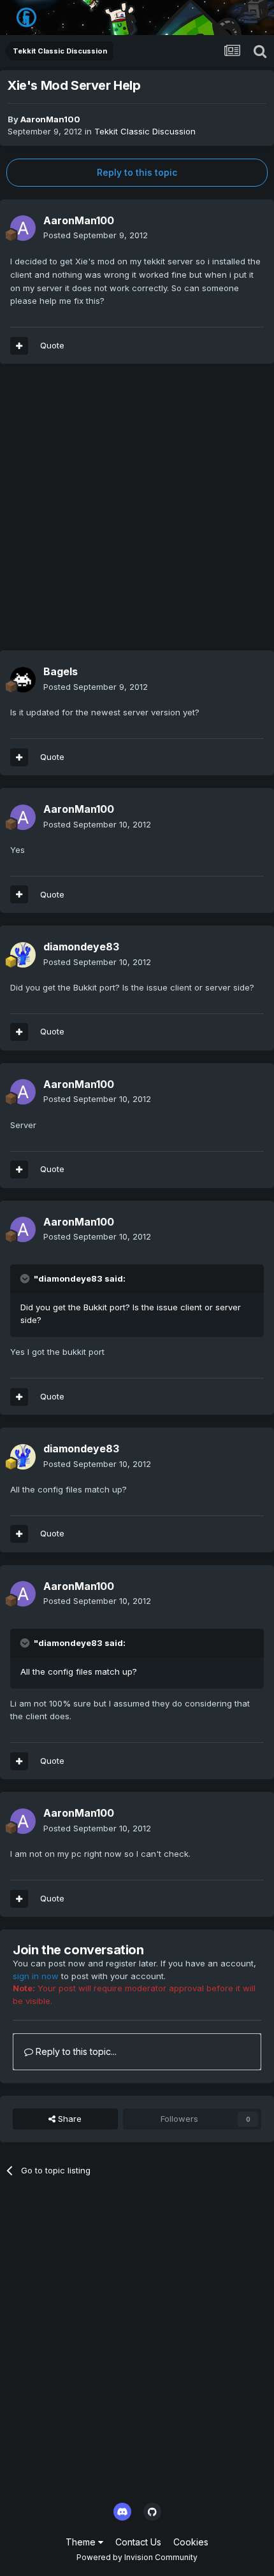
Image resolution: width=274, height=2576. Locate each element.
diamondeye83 (81, 947)
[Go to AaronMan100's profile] (23, 228)
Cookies (191, 2542)
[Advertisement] (137, 513)
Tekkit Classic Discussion (145, 131)
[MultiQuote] (19, 346)
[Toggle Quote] (26, 1278)
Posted (96, 235)
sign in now (36, 1976)
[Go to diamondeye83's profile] (23, 955)
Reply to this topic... (75, 2051)
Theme (82, 2542)
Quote (52, 345)
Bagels (61, 671)
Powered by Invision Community (137, 2557)
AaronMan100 (50, 119)
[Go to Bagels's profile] (23, 680)
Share (68, 2119)
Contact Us (138, 2542)
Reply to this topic (137, 172)
